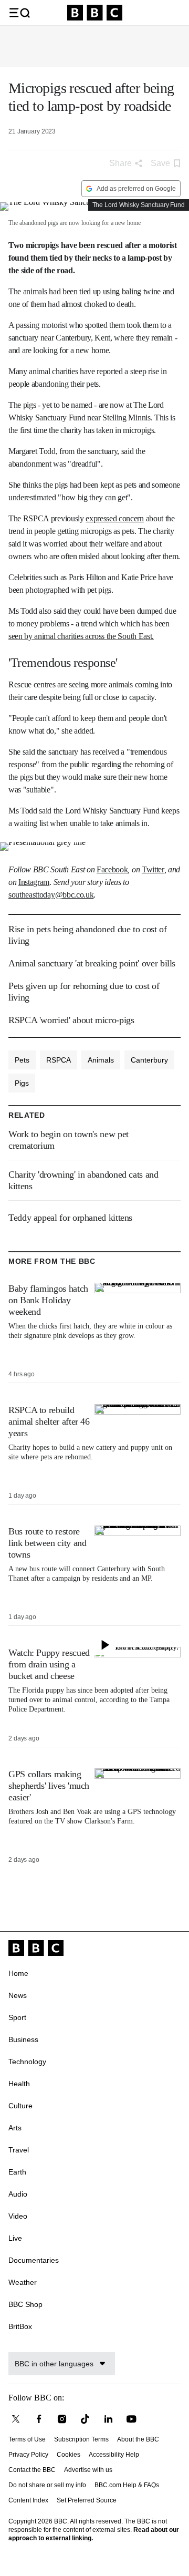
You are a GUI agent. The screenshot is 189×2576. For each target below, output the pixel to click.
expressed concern (115, 518)
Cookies (69, 2455)
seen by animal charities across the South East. (81, 636)
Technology (27, 2062)
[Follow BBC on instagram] (62, 2419)
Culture (20, 2106)
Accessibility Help (114, 2455)
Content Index (28, 2500)
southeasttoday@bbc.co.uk (51, 895)
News (18, 1995)
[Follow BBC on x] (16, 2419)
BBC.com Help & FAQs (127, 2485)
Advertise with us (88, 2470)
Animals (101, 1060)
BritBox (20, 2326)
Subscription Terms (81, 2439)
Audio (18, 2194)
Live (15, 2238)
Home (18, 1973)
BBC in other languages (54, 2364)
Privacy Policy (28, 2455)
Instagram (34, 882)
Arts (15, 2128)
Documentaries (34, 2260)
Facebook (112, 869)
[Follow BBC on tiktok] (85, 2419)
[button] (19, 13)
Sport (17, 2017)
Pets (22, 1060)
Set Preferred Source (87, 2500)
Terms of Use (27, 2439)
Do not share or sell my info (47, 2485)
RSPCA (59, 1060)
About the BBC (138, 2439)
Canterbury (149, 1060)
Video (18, 2216)
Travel (19, 2150)
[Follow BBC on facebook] (39, 2419)
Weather (23, 2282)
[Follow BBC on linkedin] (108, 2419)
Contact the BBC (32, 2470)
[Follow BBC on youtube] (131, 2419)
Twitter (153, 869)
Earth (17, 2172)
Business (23, 2039)
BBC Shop (25, 2304)
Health (19, 2084)
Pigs (22, 1083)
